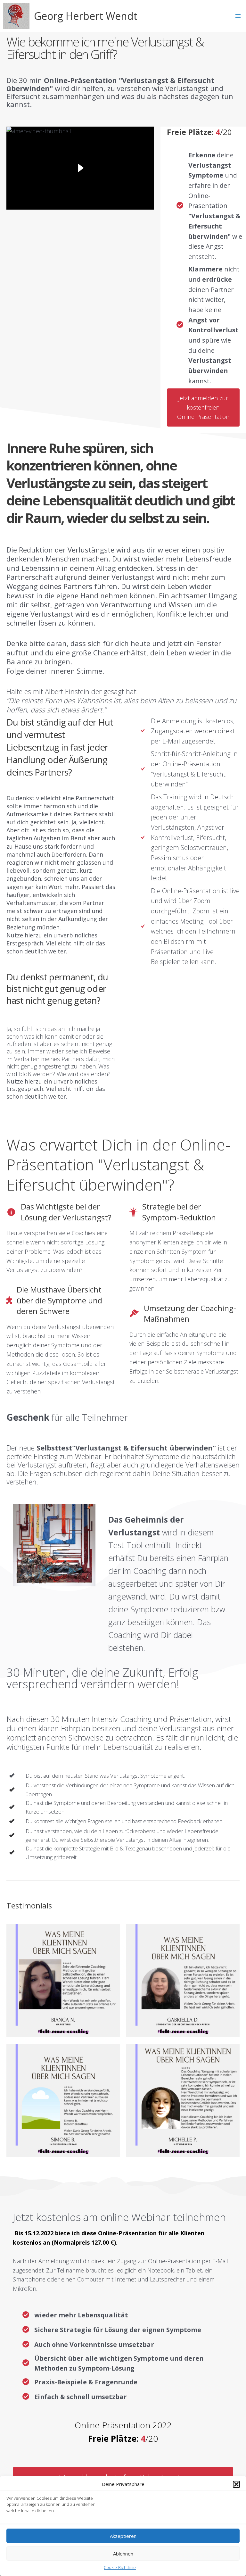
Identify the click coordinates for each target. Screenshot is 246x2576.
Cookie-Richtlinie (120, 2567)
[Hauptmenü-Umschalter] (238, 16)
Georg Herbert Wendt (86, 16)
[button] (236, 2484)
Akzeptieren (123, 2536)
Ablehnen (123, 2554)
